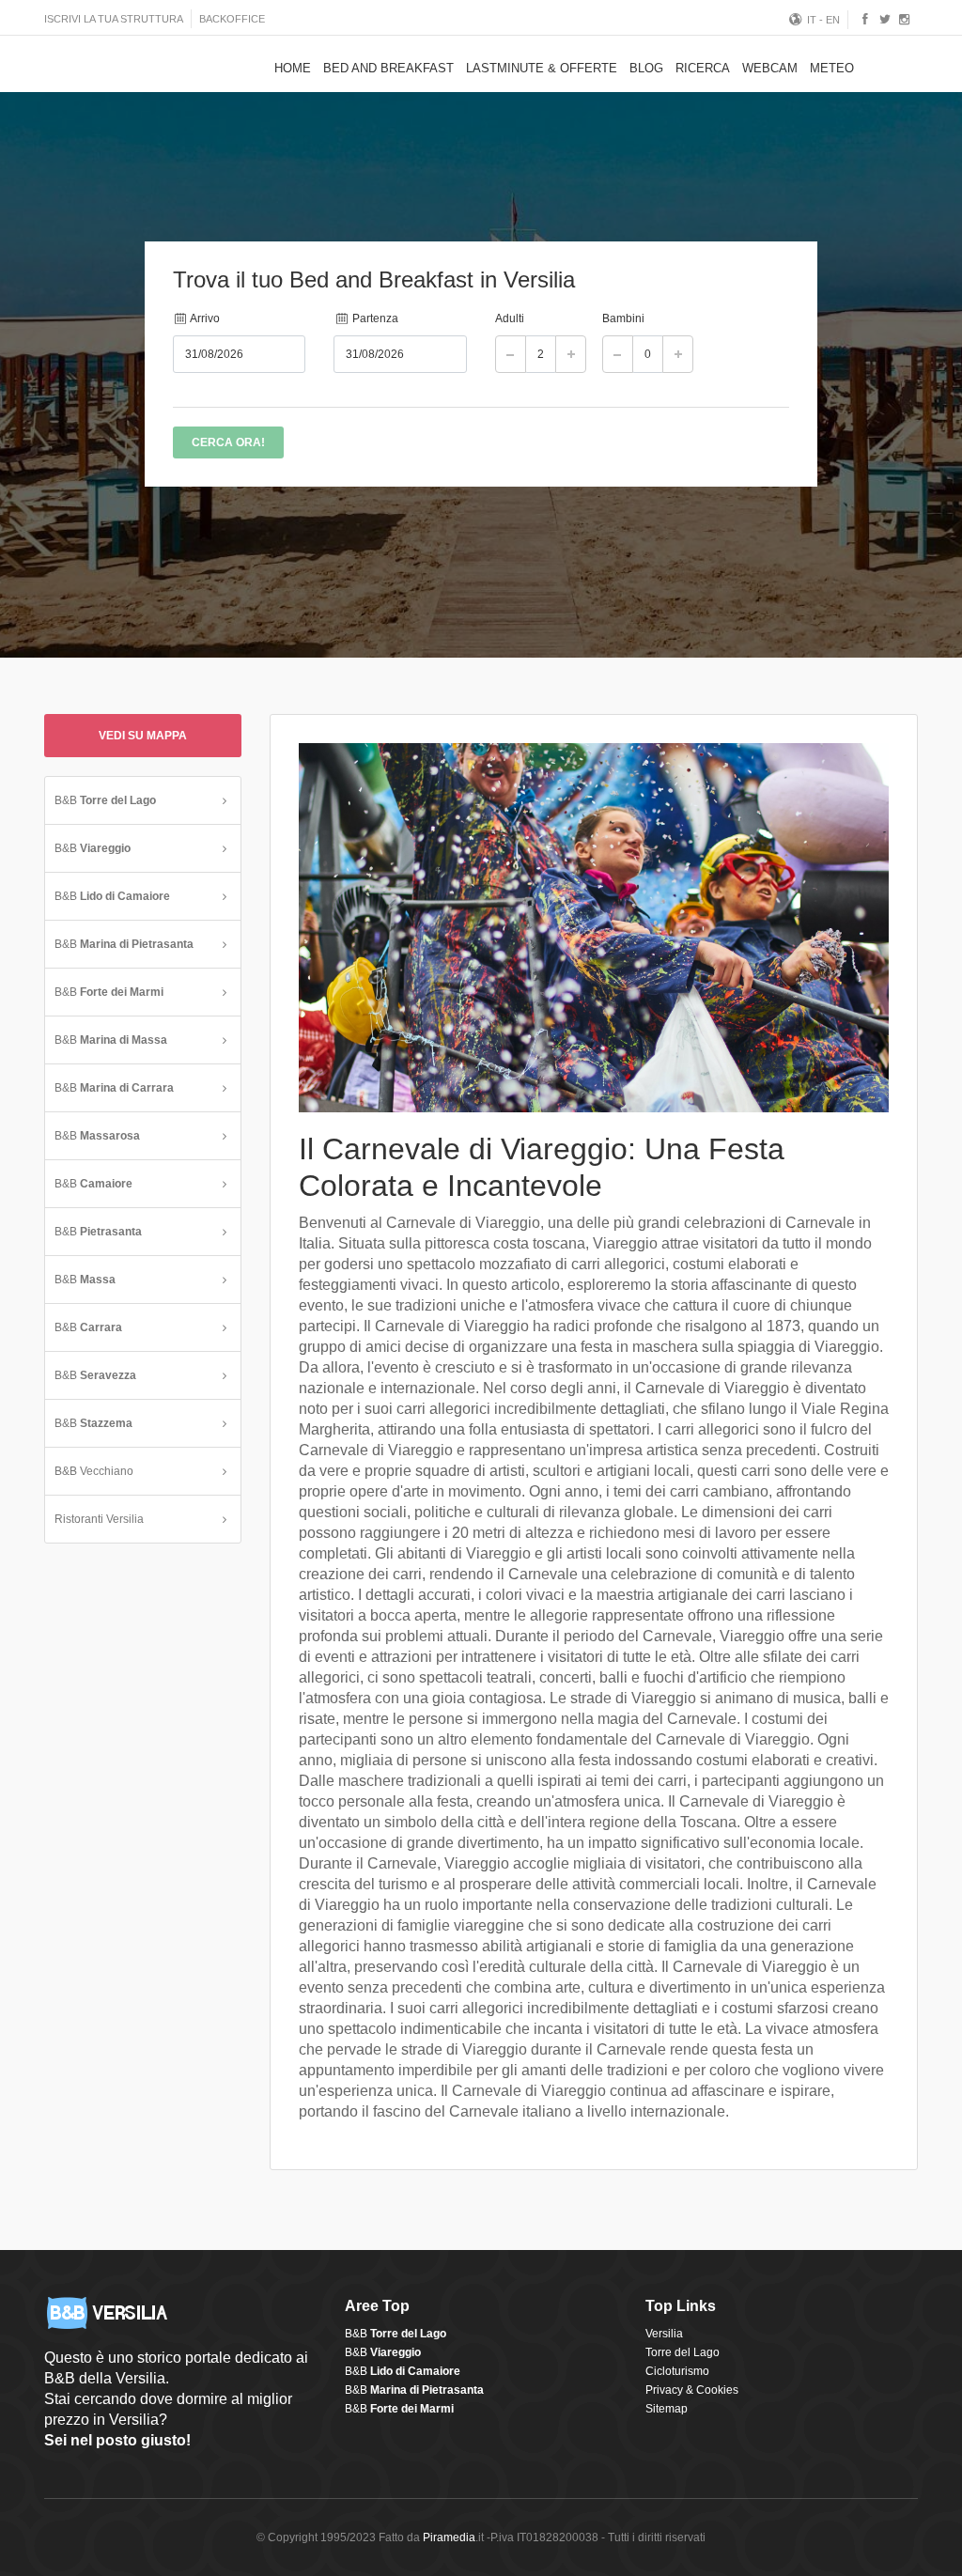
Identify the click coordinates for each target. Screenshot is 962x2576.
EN (833, 20)
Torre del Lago (683, 2352)
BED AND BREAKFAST (388, 68)
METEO (832, 68)
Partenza (374, 318)
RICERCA (703, 68)
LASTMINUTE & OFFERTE (542, 68)
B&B (105, 800)
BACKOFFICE (232, 19)
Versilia (664, 2334)
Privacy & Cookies (692, 2390)
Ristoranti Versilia (99, 1519)
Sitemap (667, 2409)
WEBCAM (770, 68)
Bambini (623, 318)
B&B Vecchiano (94, 1471)
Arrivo (204, 318)
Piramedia (449, 2537)
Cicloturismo (677, 2371)
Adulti (510, 318)
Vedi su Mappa (143, 736)
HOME (293, 68)
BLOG (646, 68)
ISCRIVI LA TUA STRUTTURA (114, 19)
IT (812, 20)
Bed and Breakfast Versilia (119, 66)
